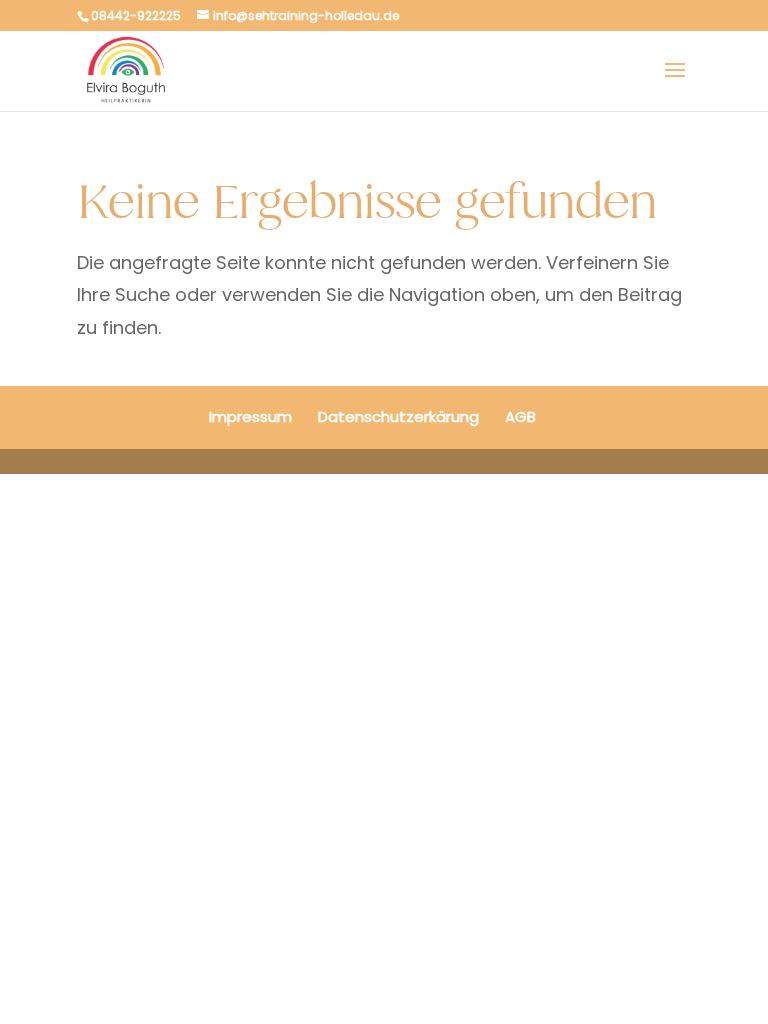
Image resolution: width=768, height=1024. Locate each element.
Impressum (250, 416)
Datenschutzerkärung (398, 416)
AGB (520, 416)
